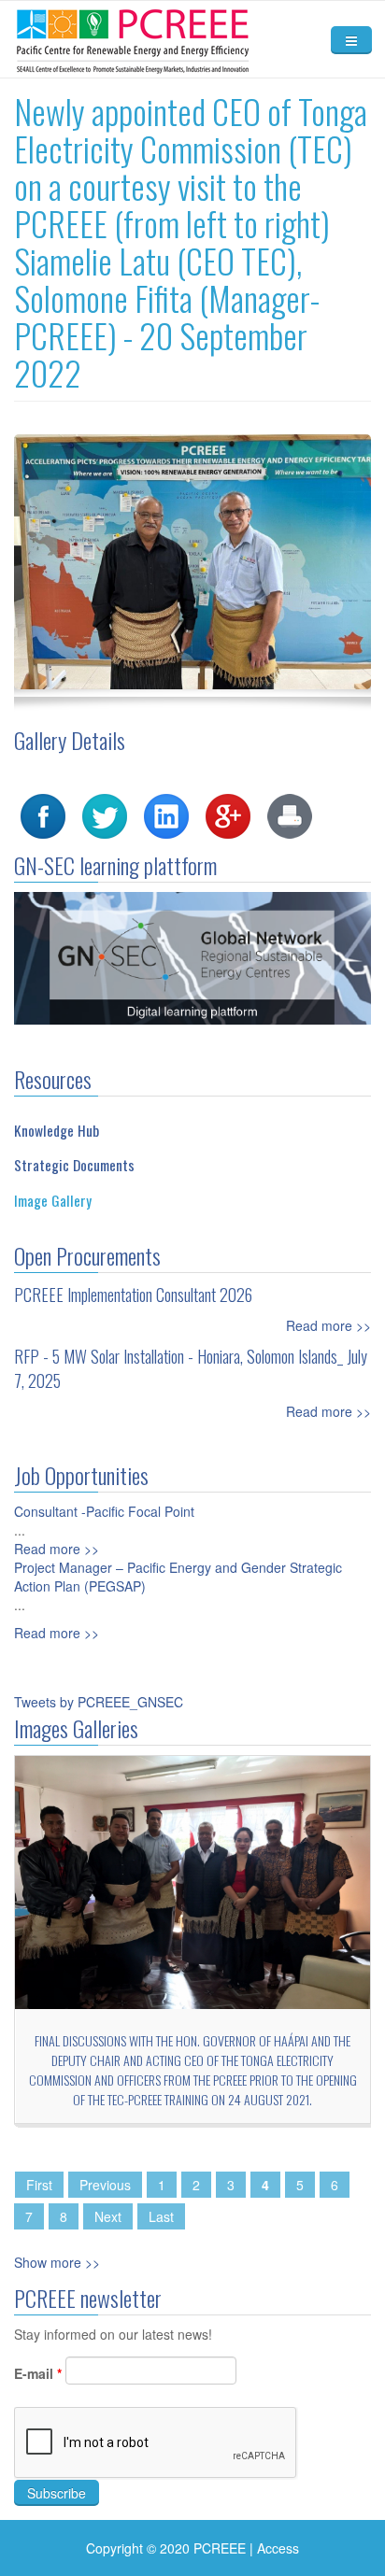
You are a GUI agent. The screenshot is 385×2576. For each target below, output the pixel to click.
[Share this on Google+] (228, 814)
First (39, 2185)
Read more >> (328, 1325)
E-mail (38, 2373)
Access (278, 2548)
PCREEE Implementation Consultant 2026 (133, 1295)
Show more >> (57, 2262)
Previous (105, 2185)
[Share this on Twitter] (105, 814)
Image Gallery (53, 1200)
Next (108, 2216)
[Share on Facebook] (43, 814)
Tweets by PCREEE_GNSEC (99, 1702)
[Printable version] (290, 814)
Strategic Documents (74, 1165)
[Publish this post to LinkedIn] (166, 814)
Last (161, 2216)
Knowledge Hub (57, 1130)
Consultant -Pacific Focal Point (104, 1511)
